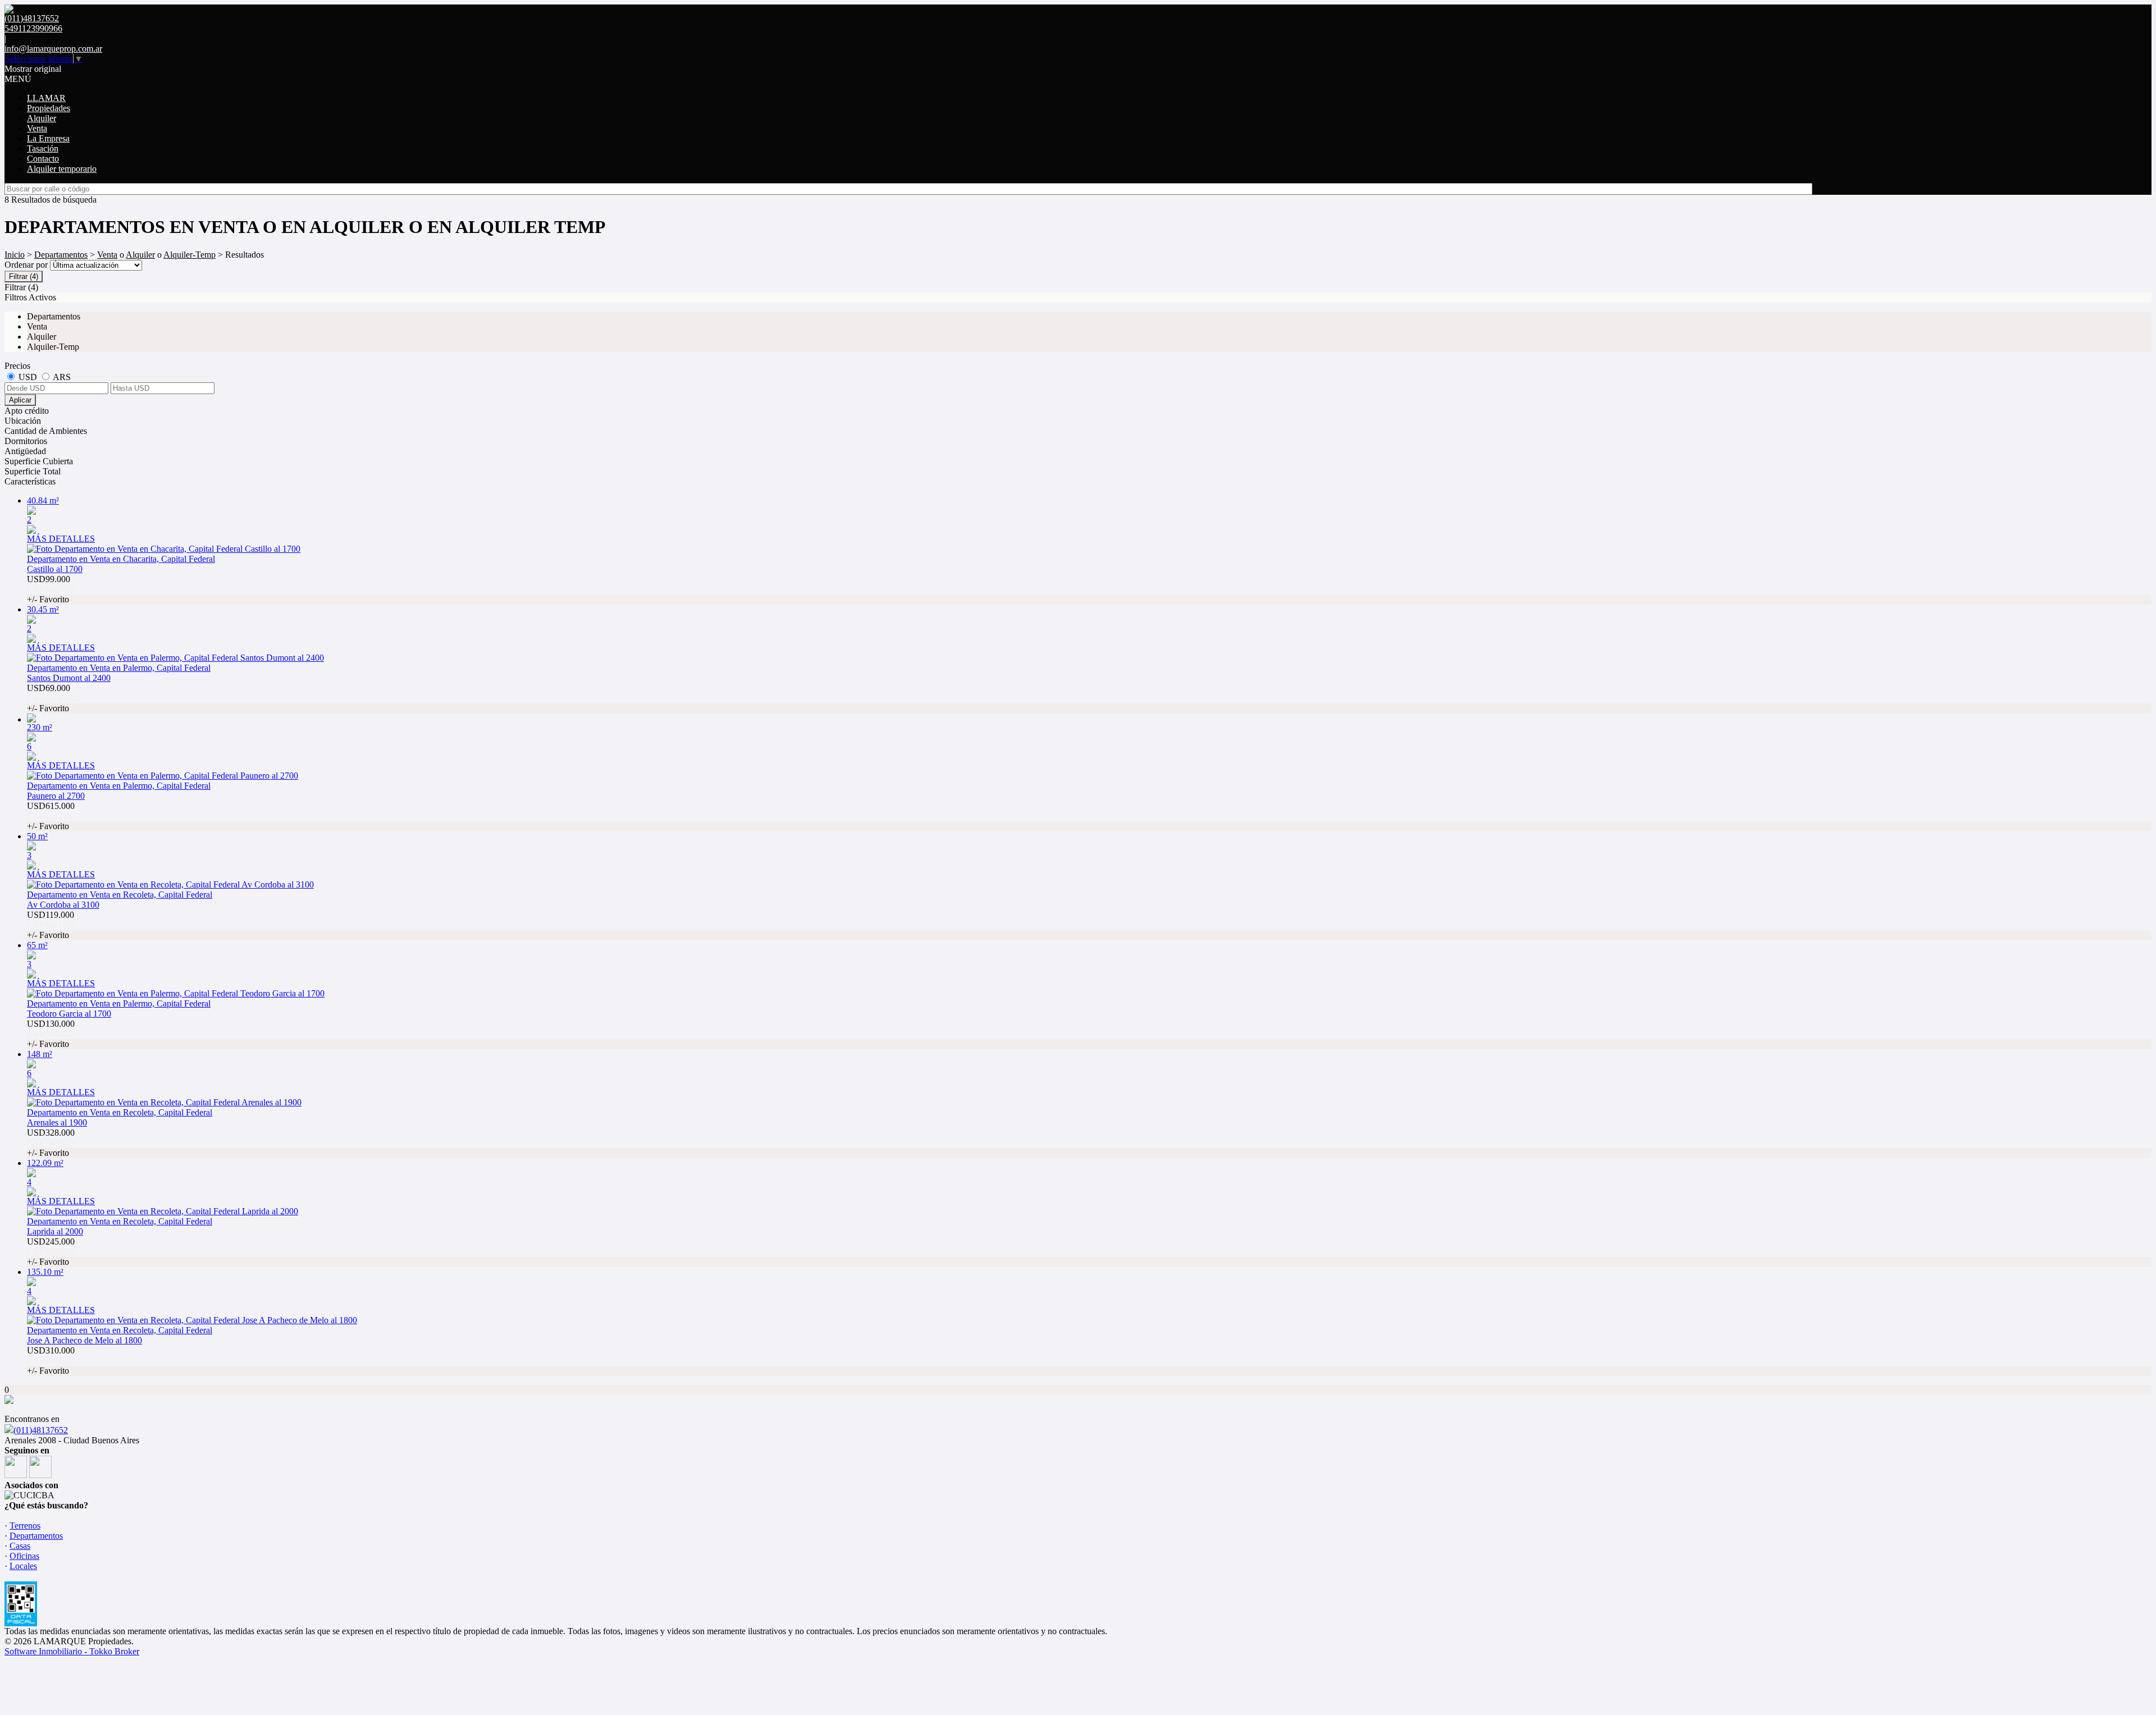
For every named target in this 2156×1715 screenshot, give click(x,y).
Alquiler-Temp (189, 255)
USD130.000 (51, 1034)
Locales (23, 1566)
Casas (20, 1546)
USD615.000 (51, 816)
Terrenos (25, 1526)
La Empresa (48, 138)
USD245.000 (51, 1252)
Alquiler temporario (62, 169)
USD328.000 (51, 1143)
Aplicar (20, 400)
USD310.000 (51, 1360)
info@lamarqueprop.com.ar (53, 49)
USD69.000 (51, 698)
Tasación (43, 148)
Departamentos (61, 255)
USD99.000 (51, 589)
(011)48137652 (41, 1430)
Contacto (43, 159)
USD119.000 (51, 925)
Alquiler (42, 118)
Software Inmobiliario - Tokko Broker (72, 1651)
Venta (37, 128)
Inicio (15, 255)
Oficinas (24, 1556)
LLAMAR (46, 98)
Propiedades (49, 108)
